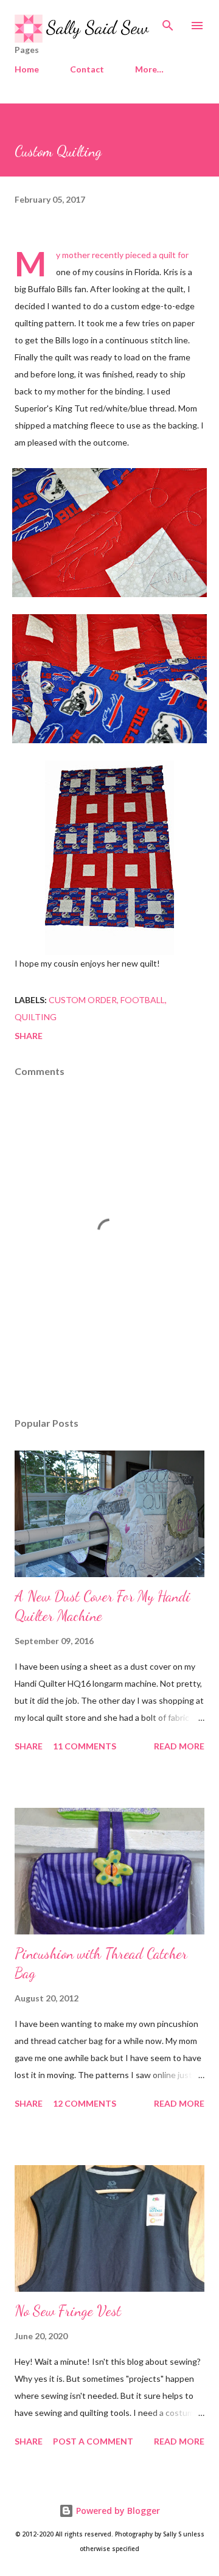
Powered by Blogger (117, 2511)
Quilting (36, 1017)
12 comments (85, 2103)
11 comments (85, 1746)
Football (143, 1000)
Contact (87, 69)
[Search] (168, 22)
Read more (179, 1746)
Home (27, 69)
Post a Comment (93, 2441)
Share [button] (29, 1036)
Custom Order (83, 1000)
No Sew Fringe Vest (68, 2311)
